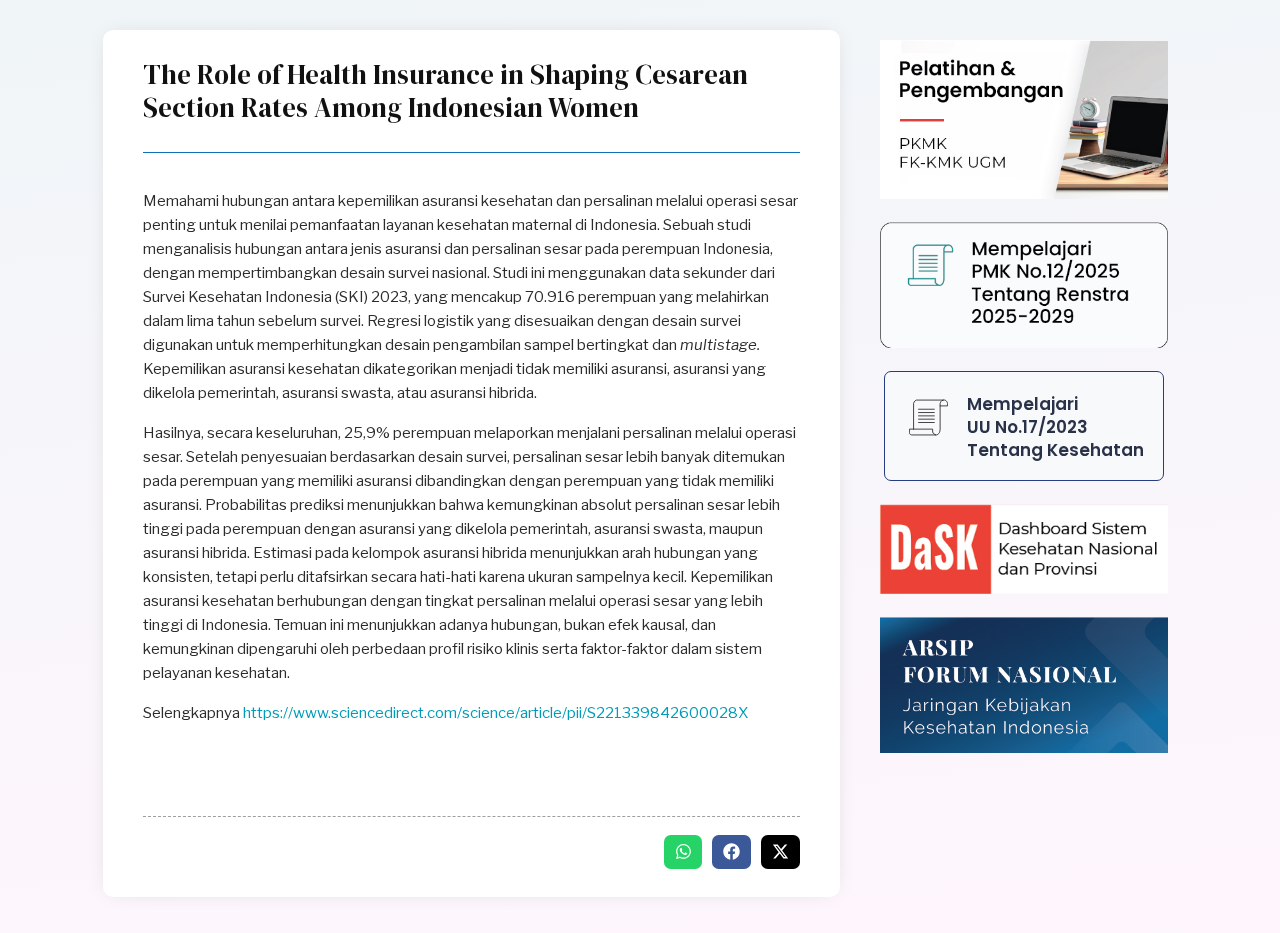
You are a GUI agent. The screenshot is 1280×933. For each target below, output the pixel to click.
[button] (683, 852)
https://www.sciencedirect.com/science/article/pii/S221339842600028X (495, 713)
